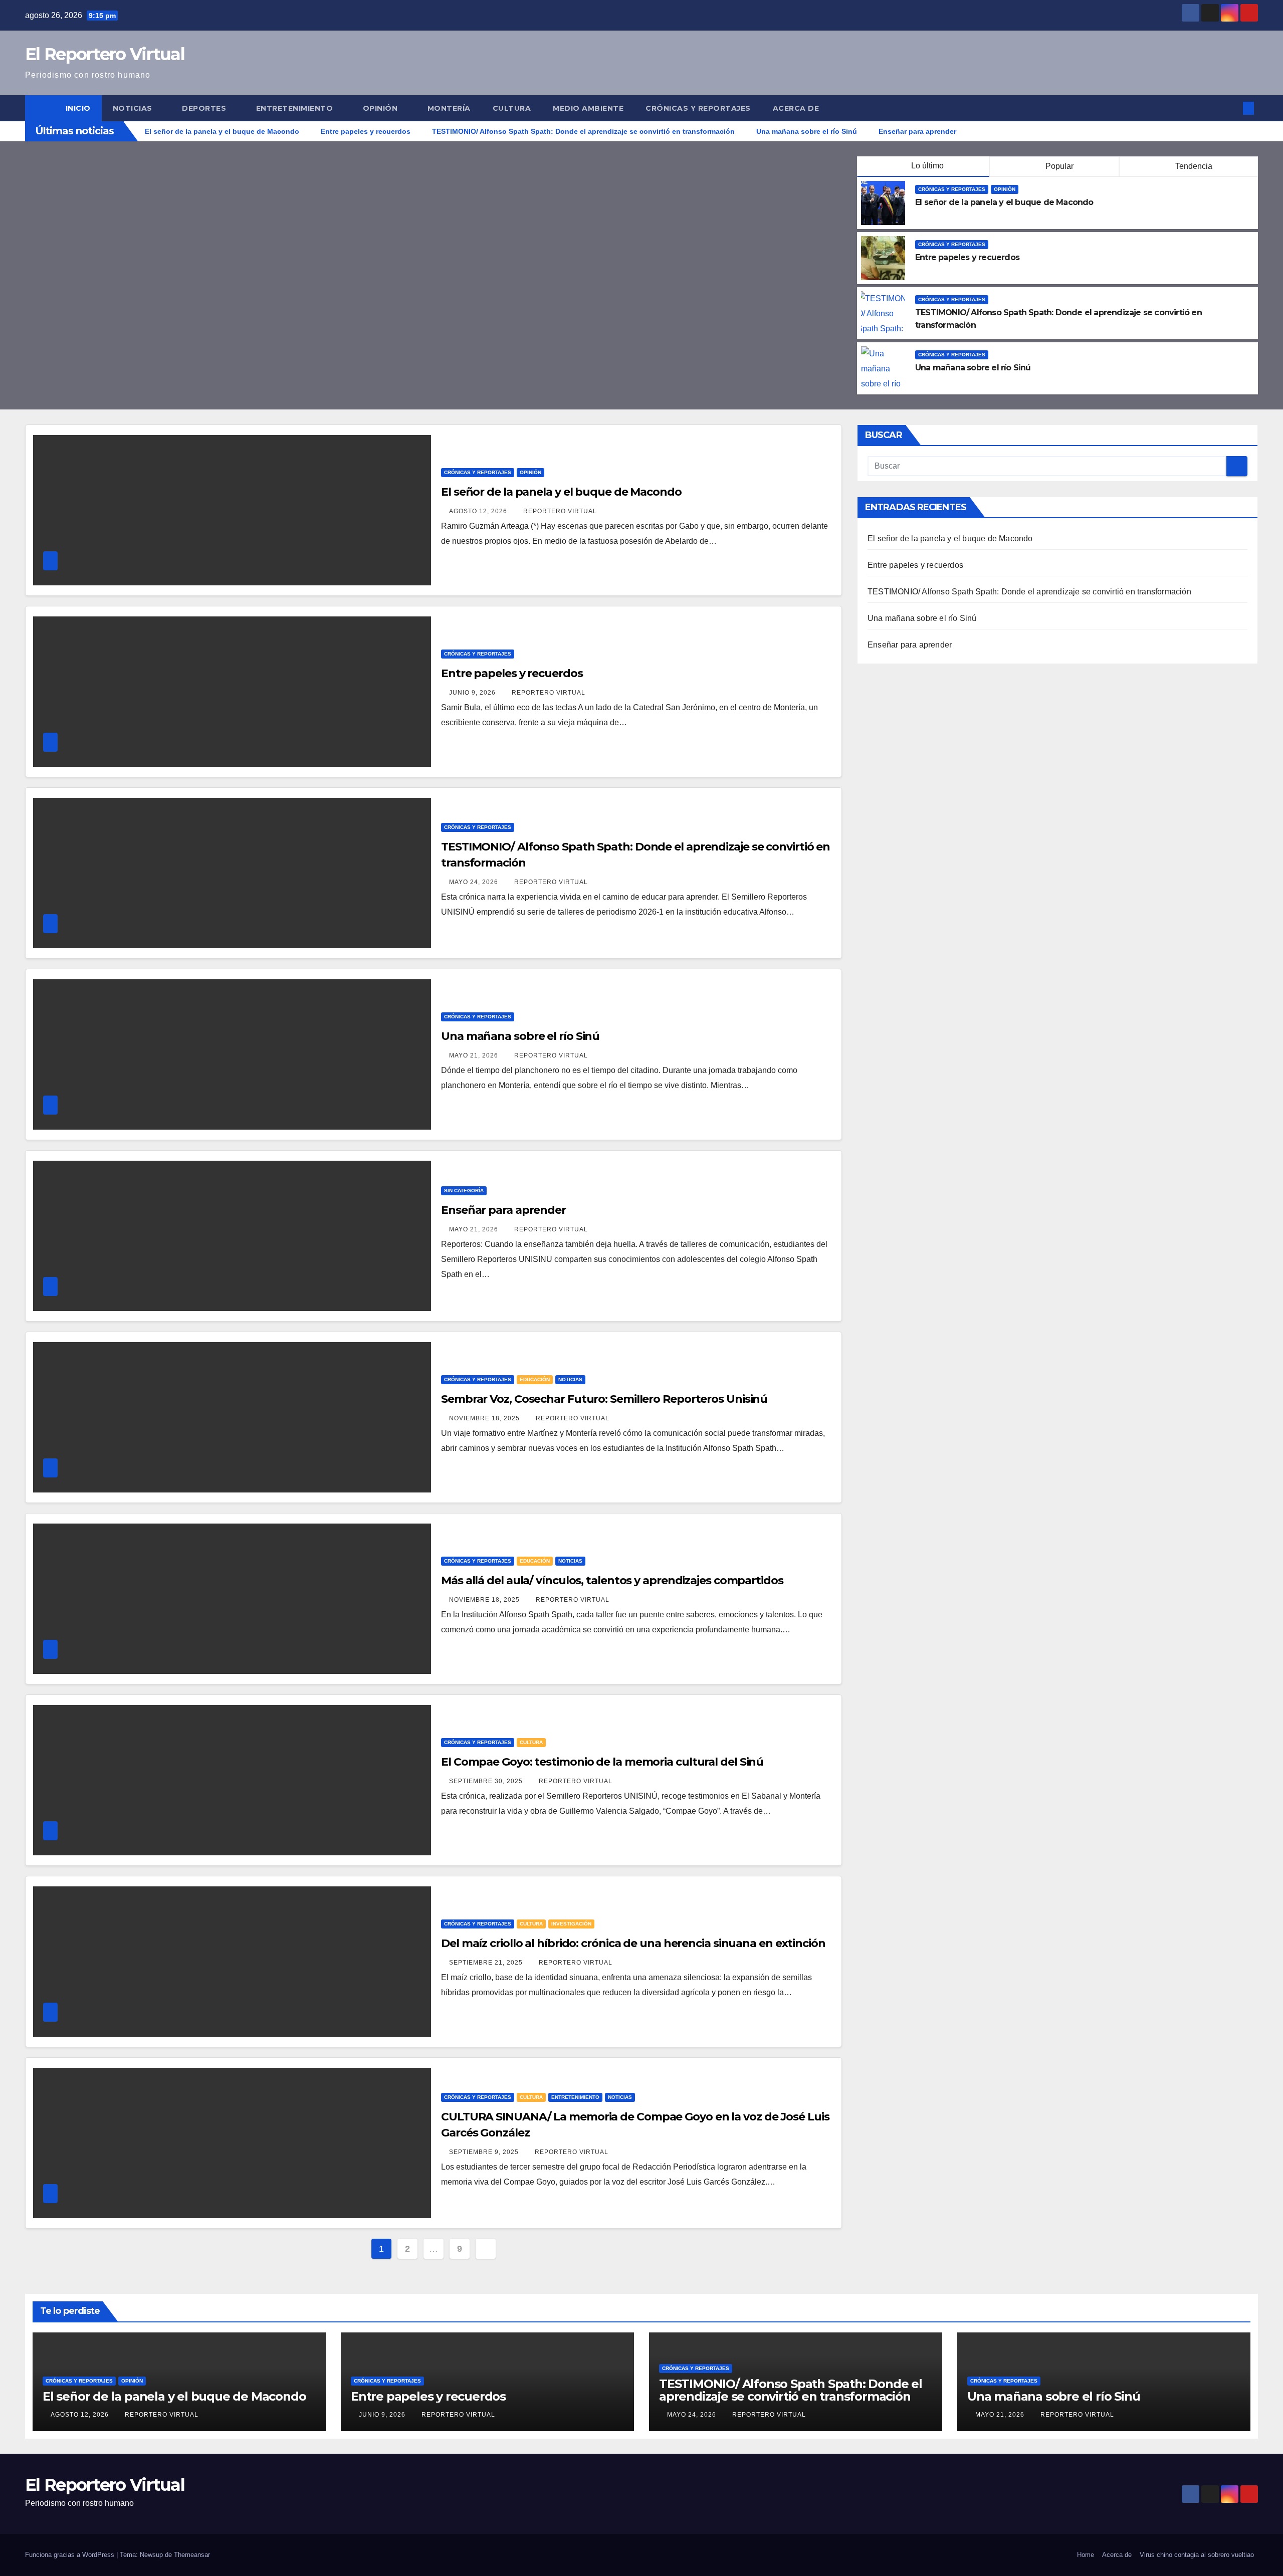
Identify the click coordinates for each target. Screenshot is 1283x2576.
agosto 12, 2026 (479, 511)
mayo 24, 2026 (475, 882)
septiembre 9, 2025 (485, 2152)
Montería (449, 108)
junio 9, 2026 (473, 693)
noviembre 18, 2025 (485, 1418)
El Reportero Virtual (105, 54)
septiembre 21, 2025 (487, 1963)
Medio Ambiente (588, 108)
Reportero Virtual (560, 511)
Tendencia (1193, 166)
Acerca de (796, 108)
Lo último (927, 166)
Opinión (381, 108)
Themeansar (192, 2555)
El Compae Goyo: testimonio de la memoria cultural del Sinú (602, 1762)
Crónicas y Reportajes (698, 108)
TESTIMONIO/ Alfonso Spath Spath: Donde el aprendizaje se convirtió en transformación (1029, 592)
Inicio (78, 108)
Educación (535, 1379)
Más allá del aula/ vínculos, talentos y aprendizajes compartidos (612, 1580)
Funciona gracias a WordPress (71, 2555)
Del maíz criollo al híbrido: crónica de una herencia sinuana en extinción (633, 1943)
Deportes (205, 108)
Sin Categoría (464, 1191)
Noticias (134, 108)
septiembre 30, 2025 (487, 1781)
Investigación (571, 1924)
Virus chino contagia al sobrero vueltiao (1197, 2555)
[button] (1232, 108)
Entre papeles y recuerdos (967, 257)
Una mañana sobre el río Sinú (973, 368)
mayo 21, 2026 (475, 1055)
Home (1086, 2555)
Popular (1058, 166)
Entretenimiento (296, 108)
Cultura (512, 108)
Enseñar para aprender (503, 1210)
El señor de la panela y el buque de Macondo (1004, 202)
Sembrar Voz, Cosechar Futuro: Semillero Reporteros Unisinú (604, 1399)
